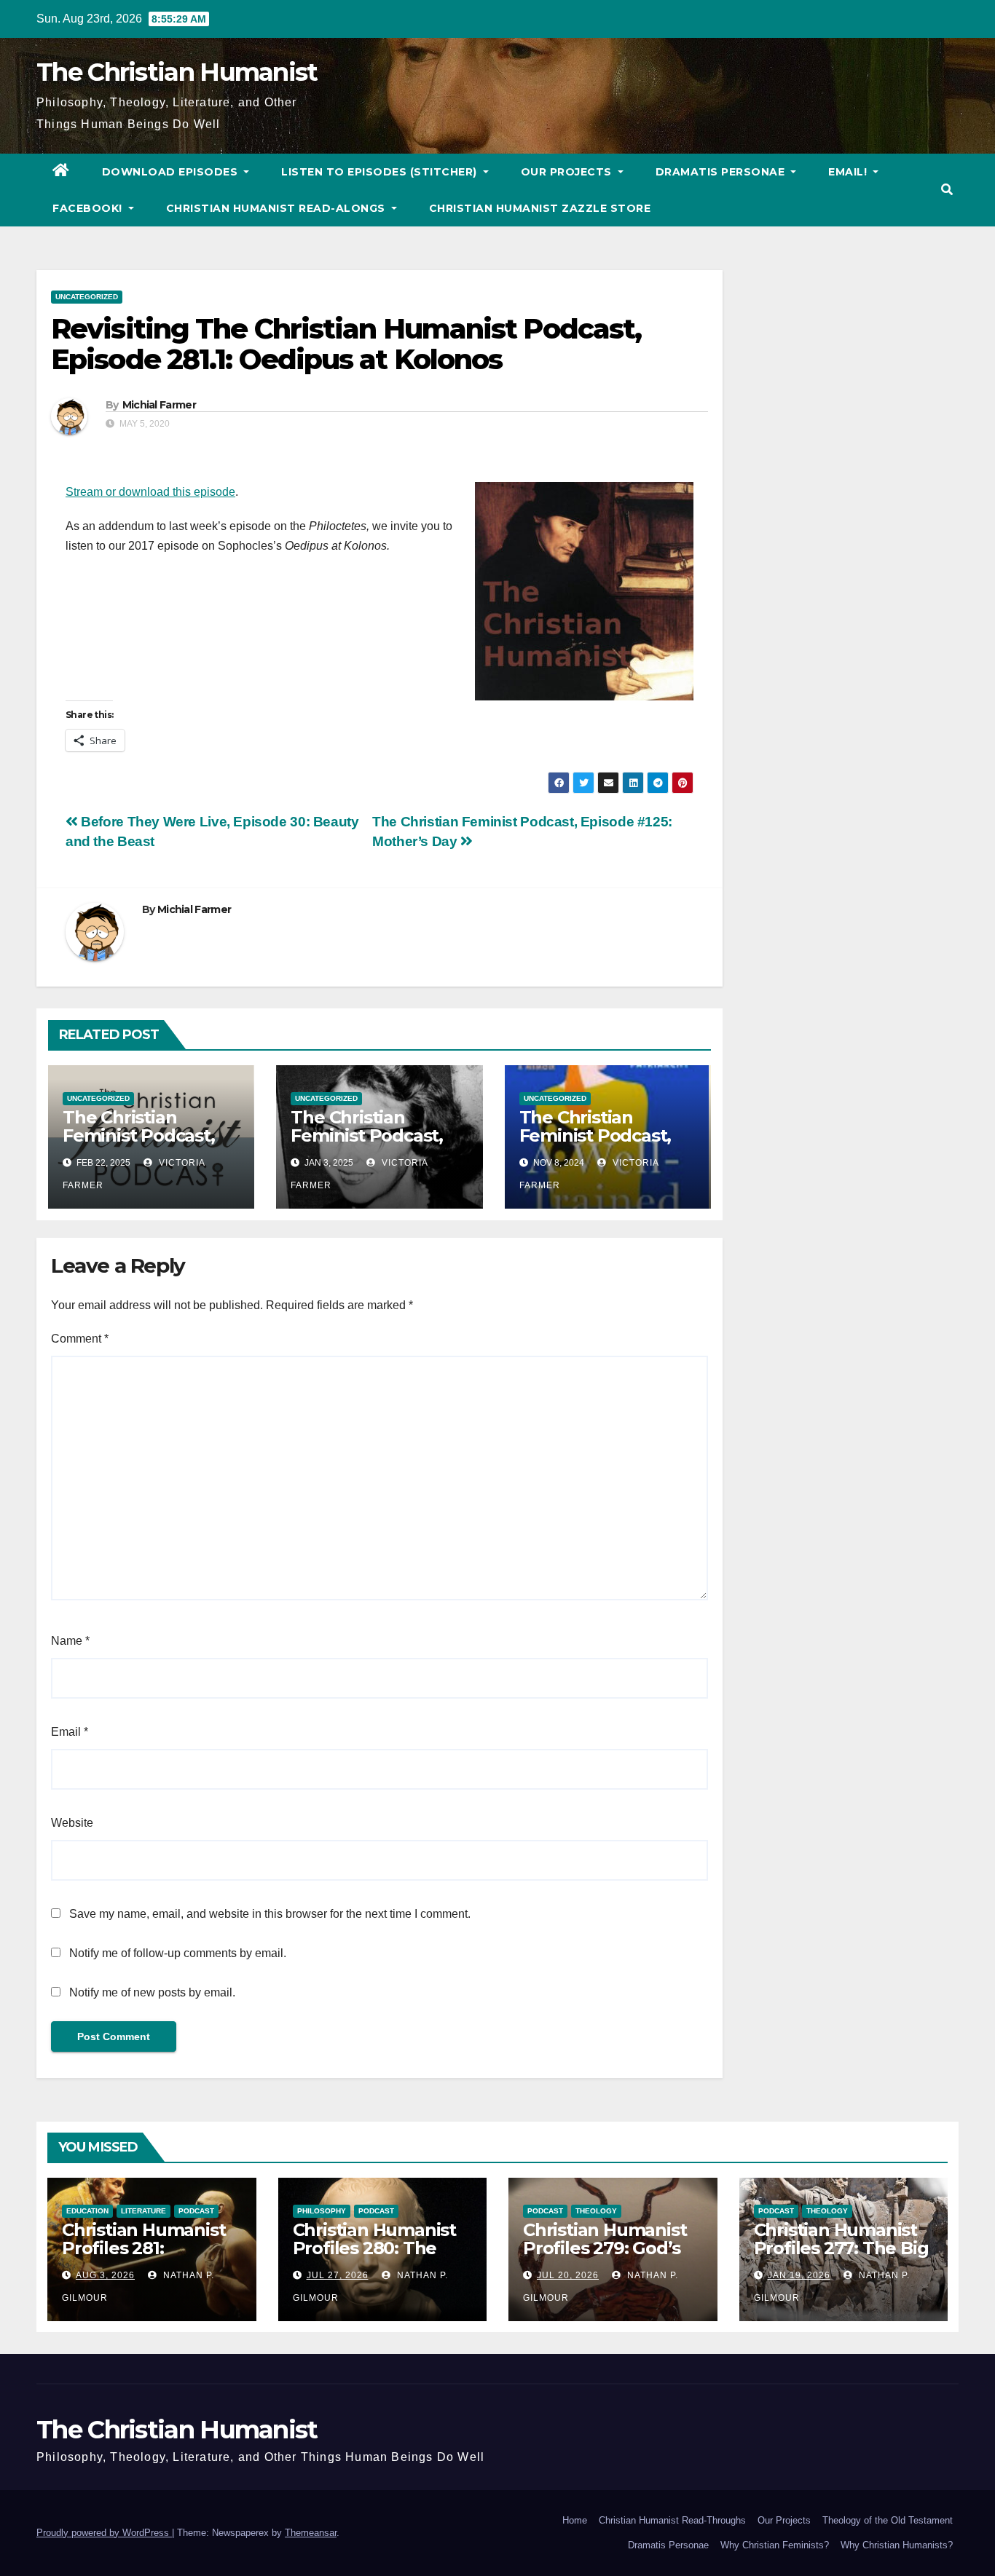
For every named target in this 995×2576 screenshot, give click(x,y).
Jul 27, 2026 (338, 2275)
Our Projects (568, 172)
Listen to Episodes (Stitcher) (381, 172)
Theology (596, 2211)
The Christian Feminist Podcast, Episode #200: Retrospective (139, 1145)
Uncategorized (87, 297)
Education (87, 2211)
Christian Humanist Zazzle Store (540, 208)
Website (72, 1823)
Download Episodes (172, 172)
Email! (849, 172)
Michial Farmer (159, 405)
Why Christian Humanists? (897, 2545)
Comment (80, 1339)
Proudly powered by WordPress (104, 2533)
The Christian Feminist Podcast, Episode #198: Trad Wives (599, 1145)
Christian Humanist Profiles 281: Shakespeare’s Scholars (143, 2257)
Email (70, 1732)
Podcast (196, 2211)
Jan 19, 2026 (799, 2275)
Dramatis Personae (722, 172)
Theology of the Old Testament (888, 2520)
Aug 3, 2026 (105, 2275)
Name (70, 1641)
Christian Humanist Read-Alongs (278, 208)
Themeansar (311, 2533)
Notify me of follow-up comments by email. (178, 1953)
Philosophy (322, 2211)
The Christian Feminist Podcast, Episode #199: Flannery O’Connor (371, 1145)
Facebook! (89, 208)
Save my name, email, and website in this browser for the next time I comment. (270, 1914)
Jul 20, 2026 (568, 2275)
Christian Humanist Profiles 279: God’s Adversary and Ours (607, 2248)
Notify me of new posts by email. (152, 1992)
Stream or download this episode (150, 492)
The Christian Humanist (177, 72)
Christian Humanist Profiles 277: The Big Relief (841, 2248)
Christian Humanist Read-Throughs (672, 2520)
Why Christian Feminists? (775, 2545)
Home (575, 2520)
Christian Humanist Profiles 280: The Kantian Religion (374, 2248)
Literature (143, 2211)
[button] (947, 190)
